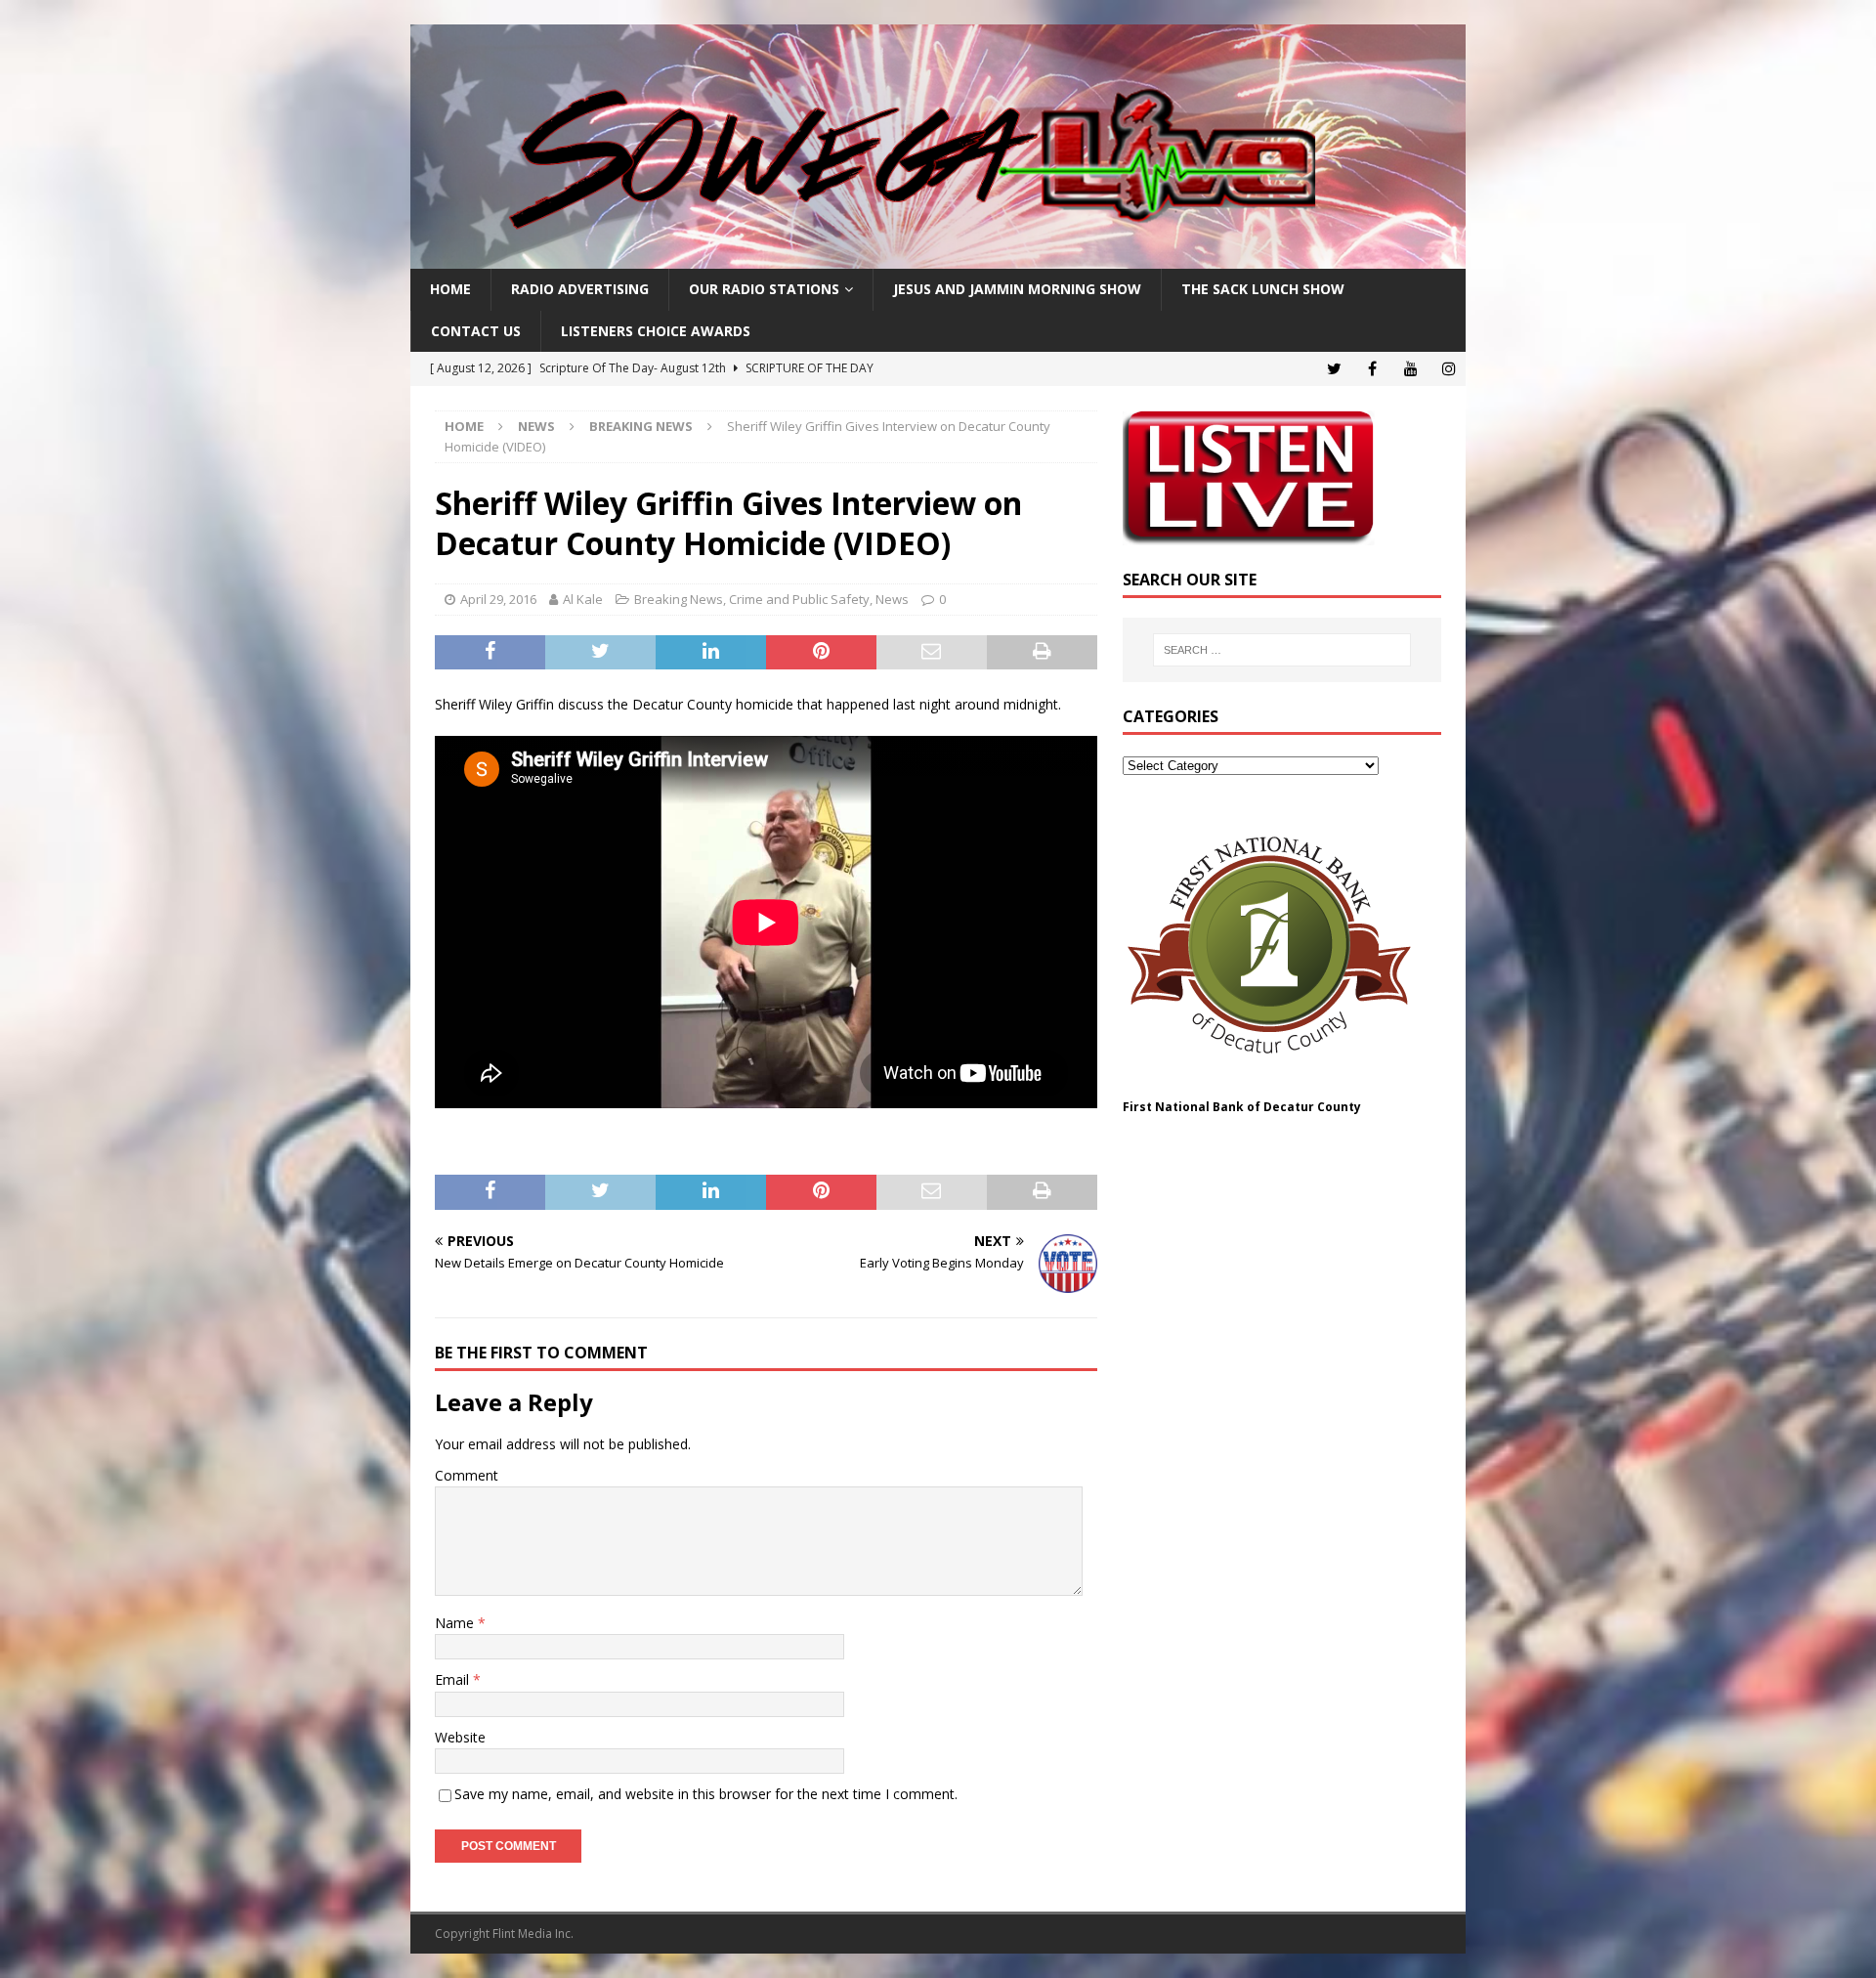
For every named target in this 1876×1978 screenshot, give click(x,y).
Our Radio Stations (764, 289)
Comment (467, 1475)
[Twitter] (1334, 369)
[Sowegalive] (938, 258)
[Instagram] (1449, 369)
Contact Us (476, 331)
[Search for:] (1282, 650)
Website (460, 1737)
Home (450, 289)
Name (456, 1623)
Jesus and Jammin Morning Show (1017, 289)
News (536, 426)
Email (454, 1679)
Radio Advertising (580, 289)
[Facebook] (1372, 369)
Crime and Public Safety (799, 599)
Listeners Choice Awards (656, 331)
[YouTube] (1410, 369)
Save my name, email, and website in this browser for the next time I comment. (706, 1794)
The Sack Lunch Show (1263, 289)
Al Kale (583, 599)
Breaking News (679, 599)
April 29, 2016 (498, 599)
